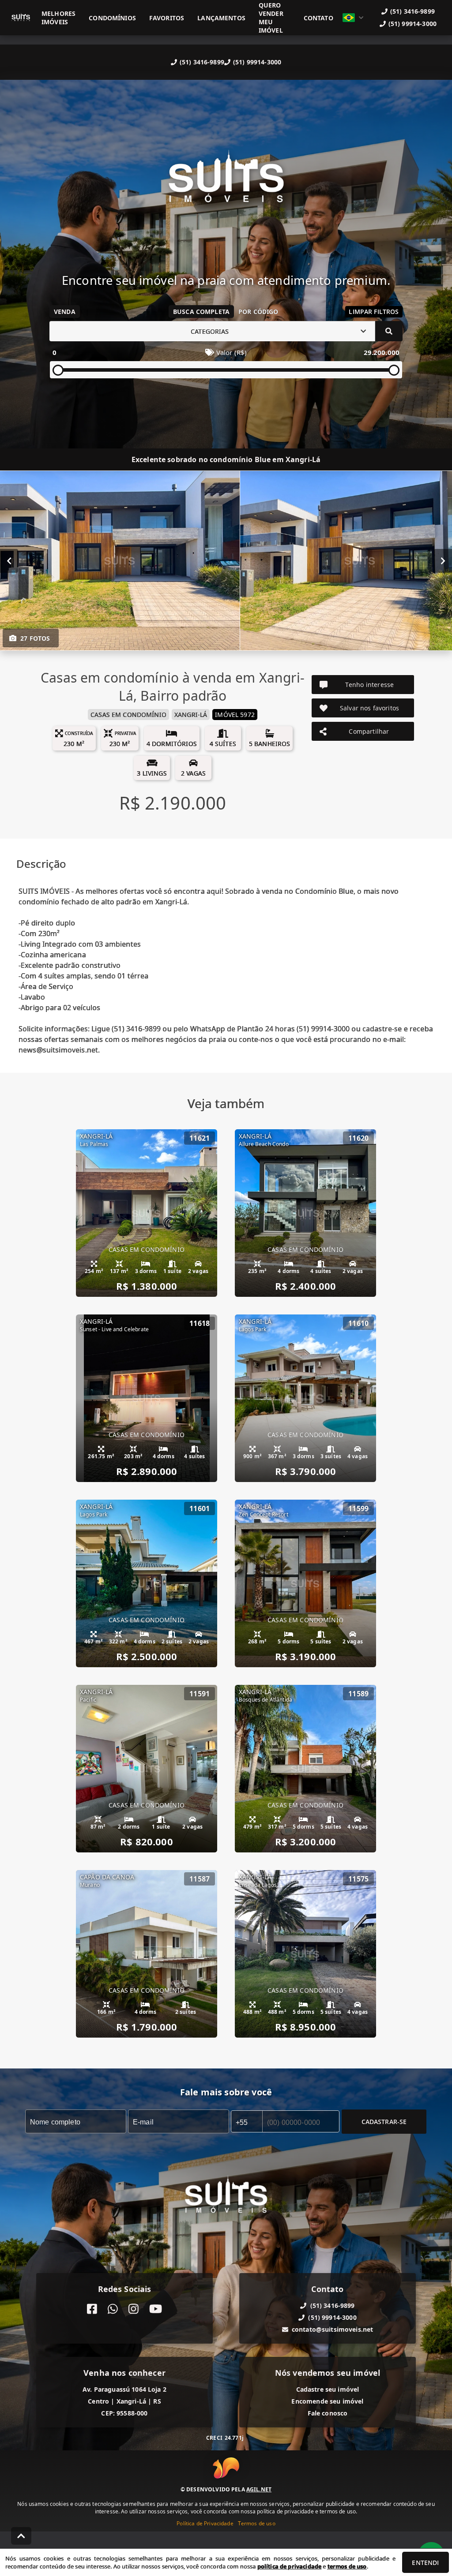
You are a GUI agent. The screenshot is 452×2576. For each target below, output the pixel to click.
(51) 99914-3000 (257, 62)
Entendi (425, 2563)
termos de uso (347, 2566)
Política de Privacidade (205, 2523)
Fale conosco (328, 2413)
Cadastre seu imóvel (328, 2389)
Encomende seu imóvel (327, 2401)
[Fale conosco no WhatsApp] (113, 2309)
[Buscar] (389, 331)
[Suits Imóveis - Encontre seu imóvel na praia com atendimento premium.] (226, 183)
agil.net (259, 2489)
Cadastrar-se (384, 2122)
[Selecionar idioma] (353, 18)
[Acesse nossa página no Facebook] (92, 2309)
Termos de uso (257, 2523)
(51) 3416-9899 (202, 62)
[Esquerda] (9, 561)
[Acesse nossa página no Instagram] (134, 2309)
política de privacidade (289, 2566)
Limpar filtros (374, 312)
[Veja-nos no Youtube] (156, 2309)
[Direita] (443, 561)
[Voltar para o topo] (21, 2536)
